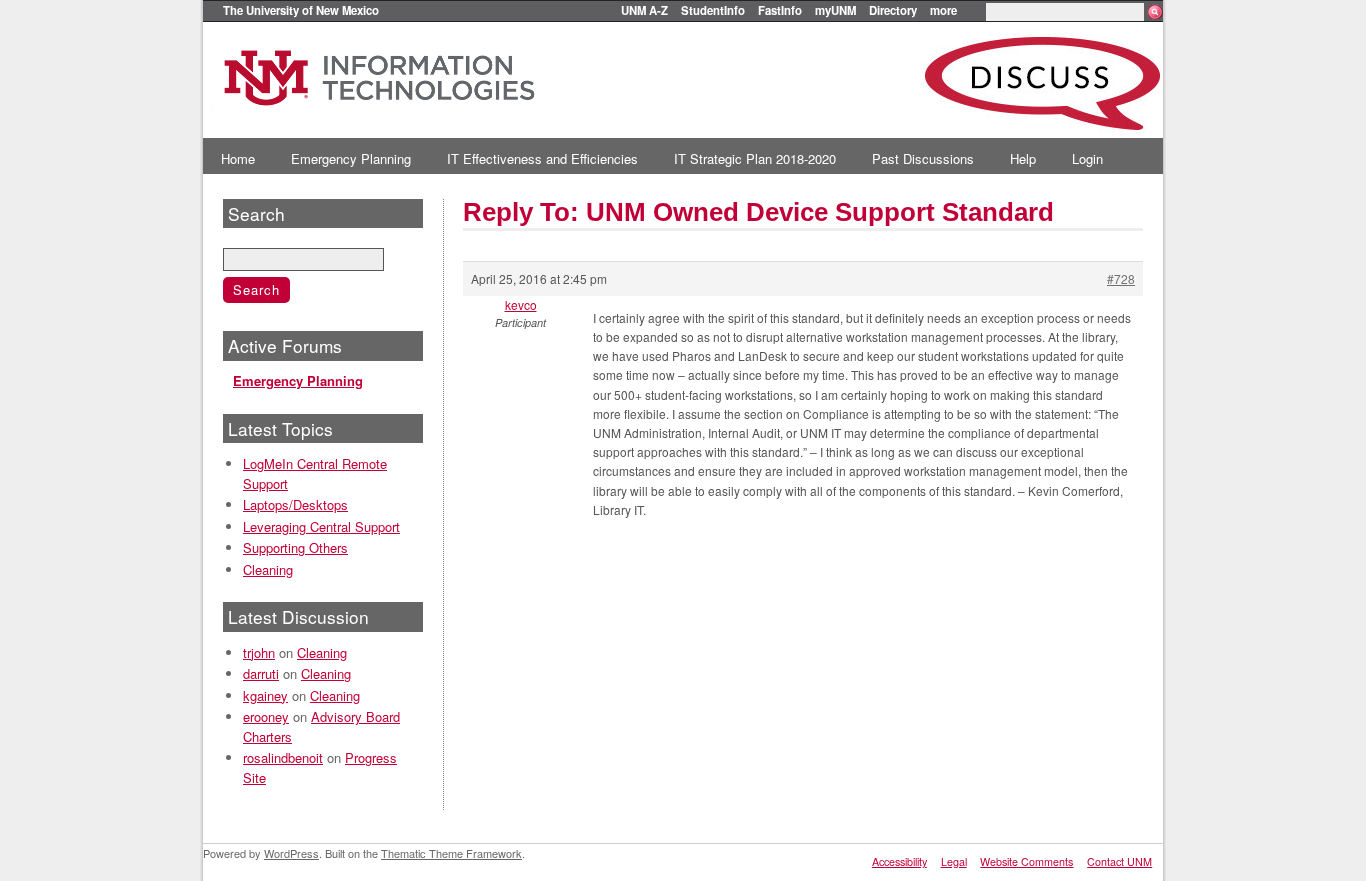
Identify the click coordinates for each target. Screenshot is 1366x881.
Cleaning (268, 569)
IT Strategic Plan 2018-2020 (755, 158)
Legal (954, 861)
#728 (1121, 278)
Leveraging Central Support (321, 526)
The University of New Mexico (301, 10)
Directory (893, 10)
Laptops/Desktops (295, 504)
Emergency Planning (351, 158)
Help (1023, 158)
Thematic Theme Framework (451, 853)
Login (1087, 158)
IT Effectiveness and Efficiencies (542, 158)
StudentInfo (713, 10)
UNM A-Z (644, 10)
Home (238, 158)
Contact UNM (1119, 861)
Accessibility (899, 861)
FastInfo (780, 10)
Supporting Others (295, 547)
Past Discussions (923, 158)
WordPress (291, 853)
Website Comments (1026, 861)
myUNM (835, 10)
